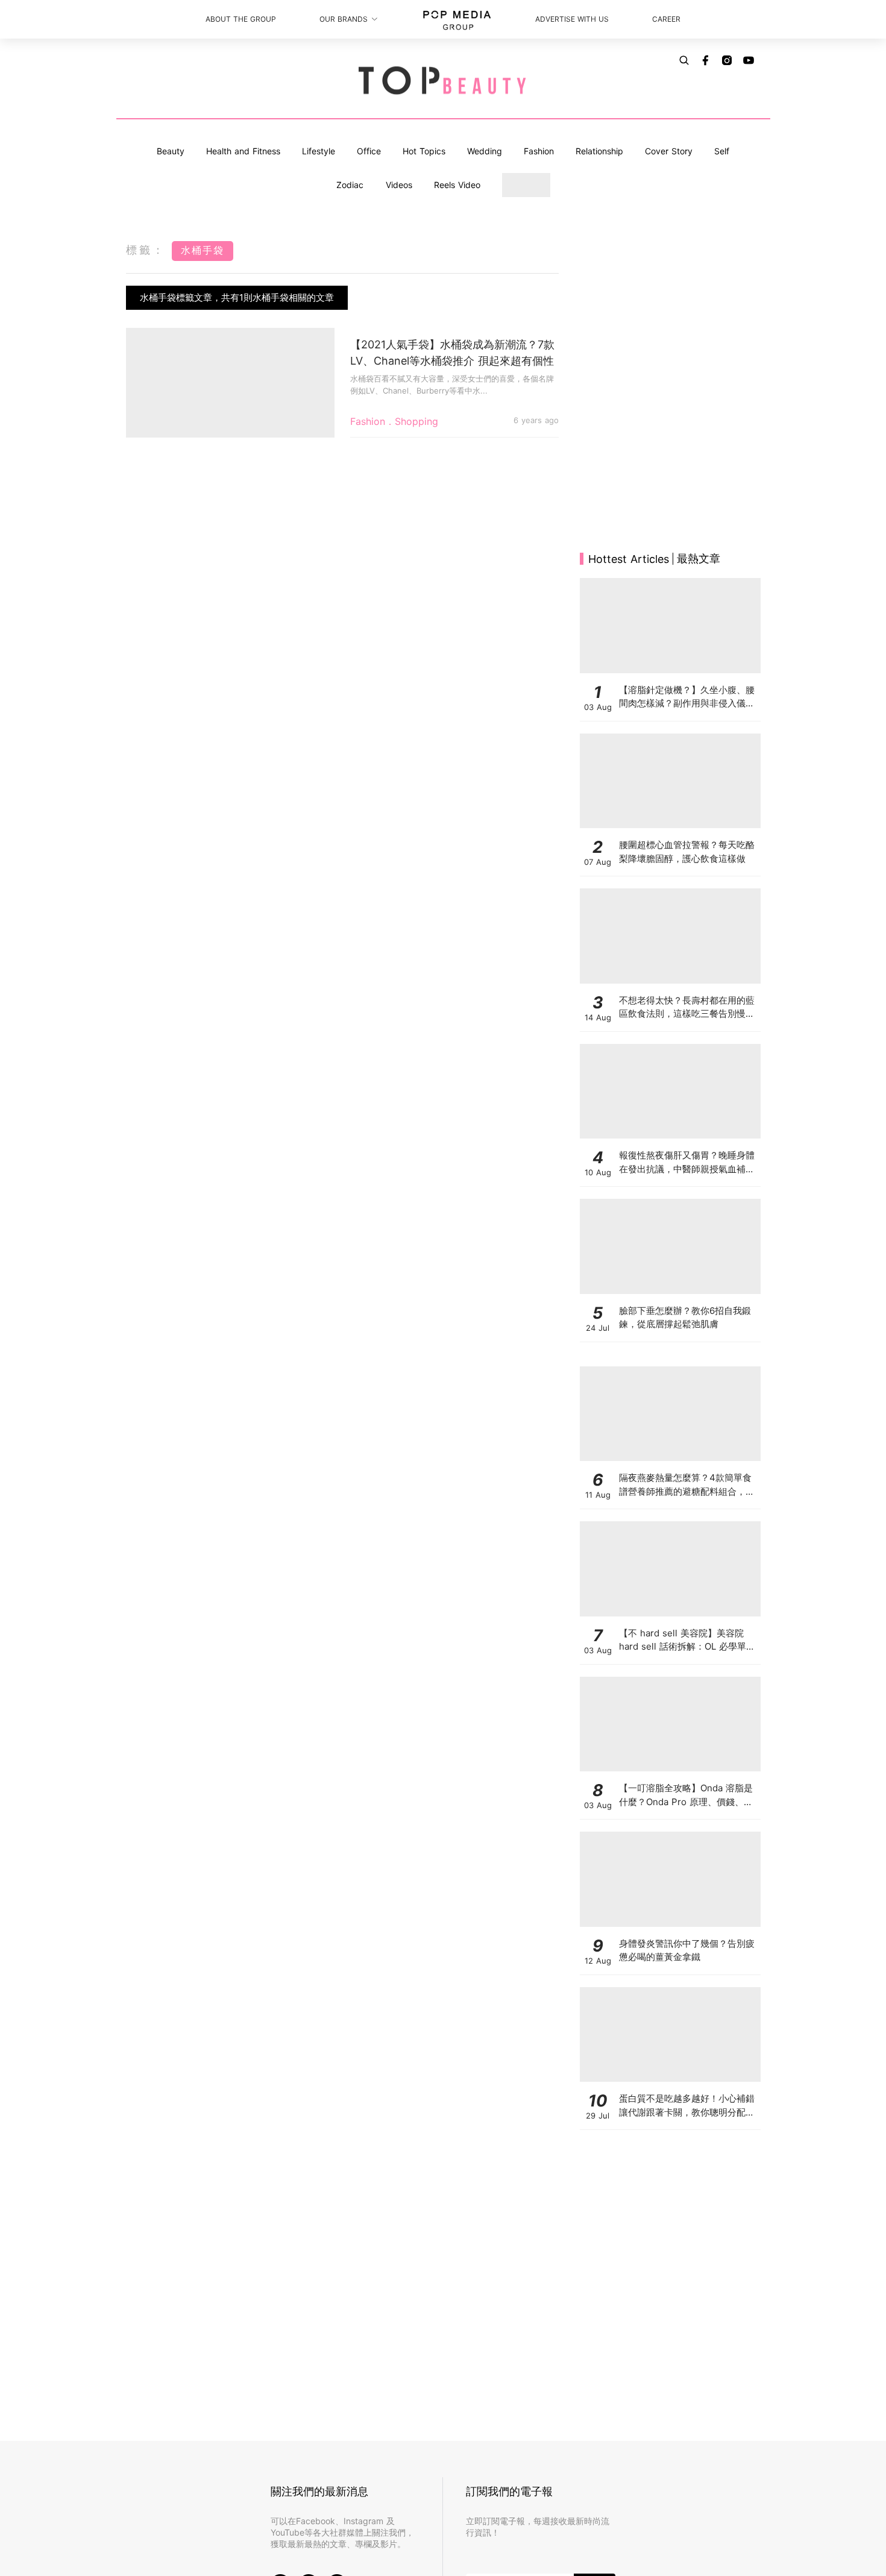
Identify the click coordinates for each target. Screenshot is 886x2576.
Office (369, 151)
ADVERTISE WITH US (572, 19)
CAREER (666, 19)
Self (722, 151)
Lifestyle (319, 151)
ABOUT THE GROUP (241, 19)
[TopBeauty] (443, 81)
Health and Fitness (243, 151)
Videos (399, 185)
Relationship (599, 151)
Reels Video (457, 185)
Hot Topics (424, 151)
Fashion (539, 151)
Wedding (485, 151)
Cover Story (669, 151)
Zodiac (350, 185)
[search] (684, 60)
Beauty (171, 151)
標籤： (146, 250)
